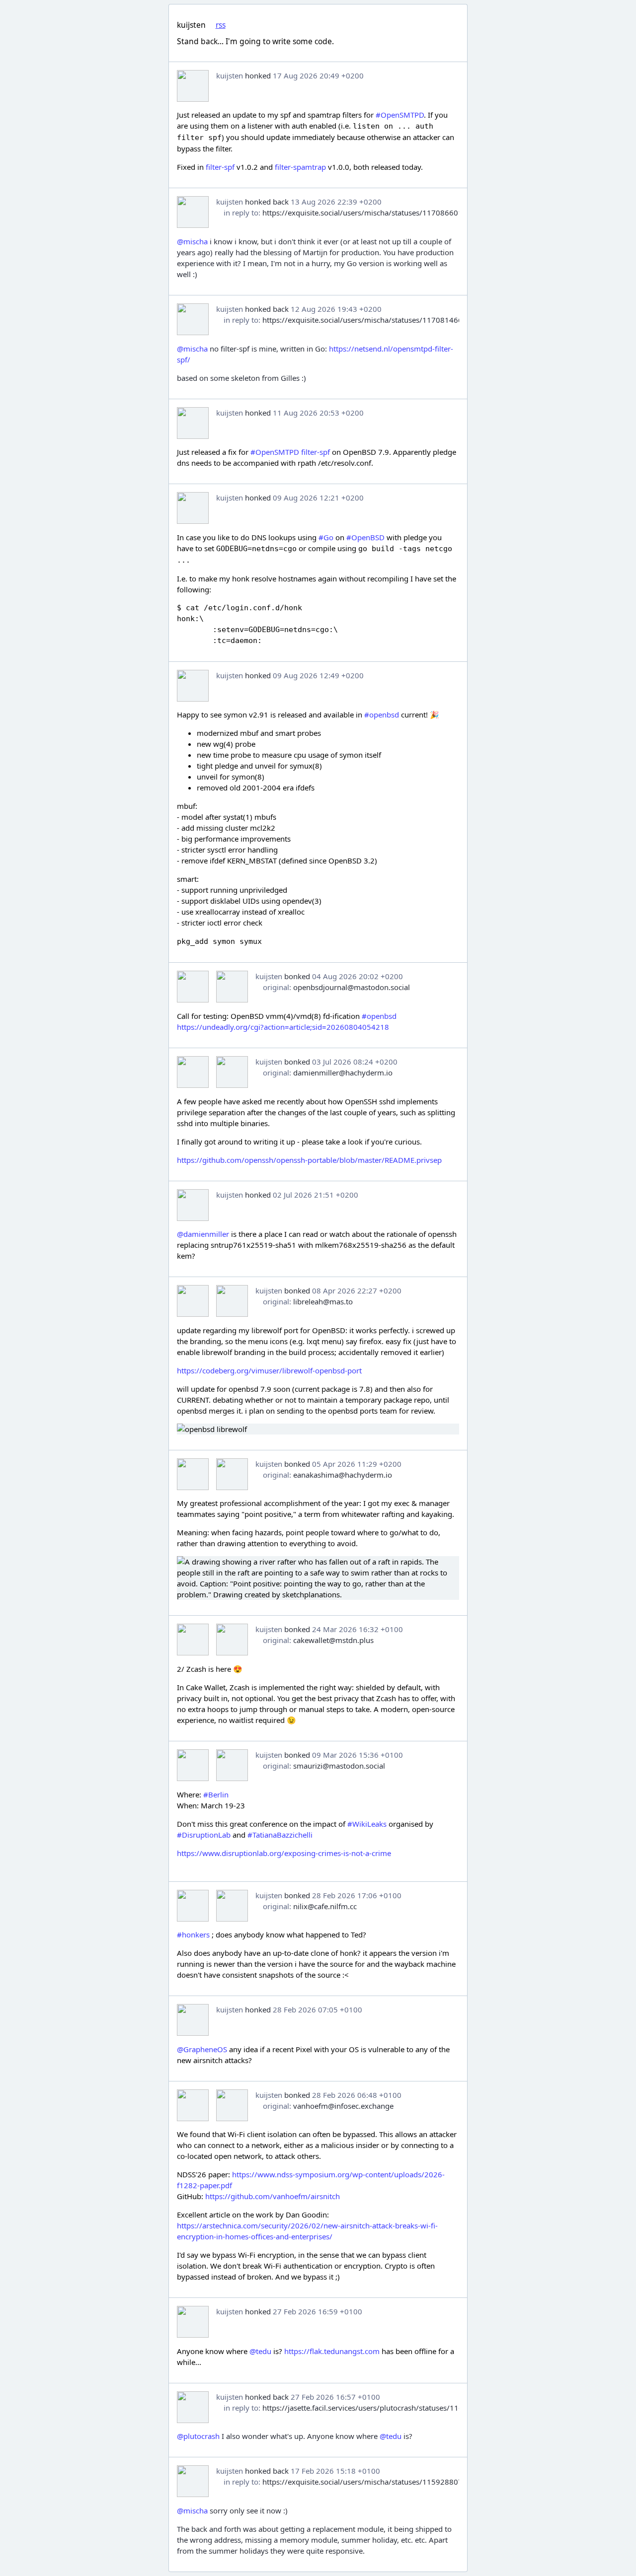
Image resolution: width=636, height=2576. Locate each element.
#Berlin (216, 1794)
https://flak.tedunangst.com (332, 2351)
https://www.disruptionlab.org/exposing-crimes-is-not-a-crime (284, 1853)
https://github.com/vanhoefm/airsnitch (273, 2196)
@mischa (192, 241)
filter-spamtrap (300, 167)
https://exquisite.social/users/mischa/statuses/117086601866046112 (383, 213)
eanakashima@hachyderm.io (343, 1475)
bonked (297, 976)
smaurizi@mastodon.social (339, 1766)
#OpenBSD (365, 537)
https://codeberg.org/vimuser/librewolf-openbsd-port (269, 1370)
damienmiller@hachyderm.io (343, 1073)
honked (258, 75)
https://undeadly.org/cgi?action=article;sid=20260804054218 (283, 1027)
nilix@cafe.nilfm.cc (325, 1906)
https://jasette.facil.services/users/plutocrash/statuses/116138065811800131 (396, 2408)
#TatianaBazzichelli (280, 1835)
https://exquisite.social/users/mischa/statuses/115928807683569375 (383, 2482)
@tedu (260, 2351)
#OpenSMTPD (400, 115)
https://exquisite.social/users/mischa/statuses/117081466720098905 (383, 320)
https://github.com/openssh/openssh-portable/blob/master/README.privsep (309, 1160)
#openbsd (382, 715)
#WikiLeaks (367, 1824)
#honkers (193, 1934)
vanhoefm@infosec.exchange (343, 2106)
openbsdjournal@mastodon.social (352, 987)
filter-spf (220, 167)
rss (221, 25)
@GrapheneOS (202, 2049)
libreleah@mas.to (323, 1301)
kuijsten (230, 75)
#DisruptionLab (204, 1835)
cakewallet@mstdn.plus (333, 1640)
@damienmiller (203, 1234)
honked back (267, 202)
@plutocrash (198, 2436)
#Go (326, 537)
